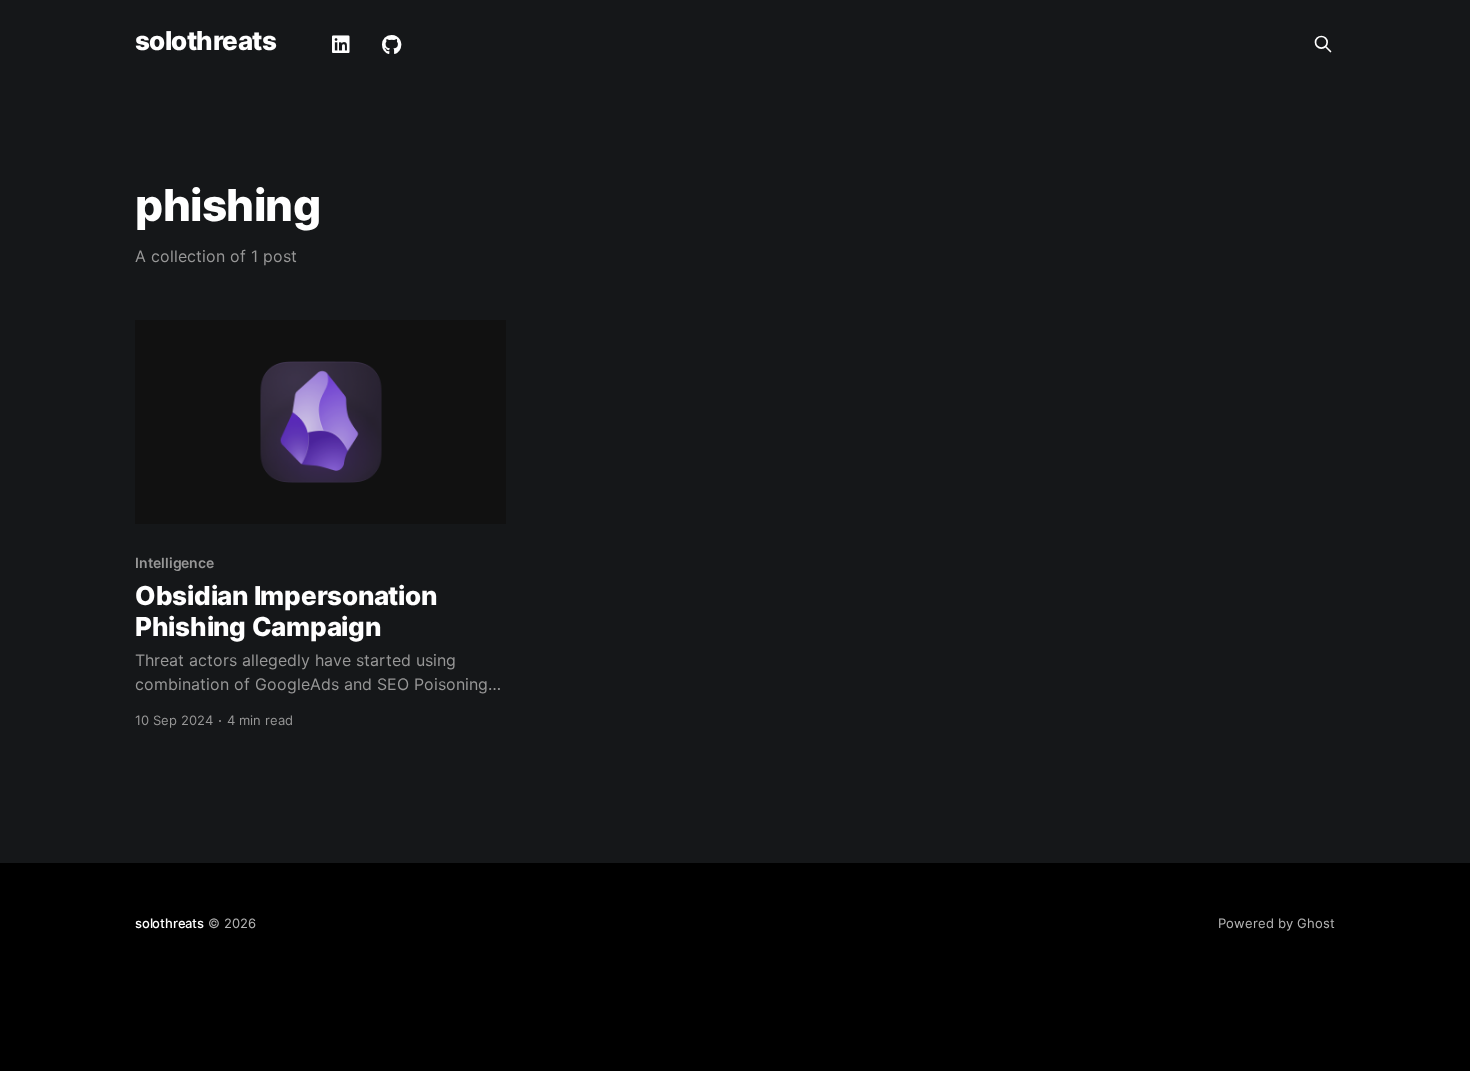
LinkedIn (341, 45)
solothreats (205, 41)
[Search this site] (1323, 44)
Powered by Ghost (1276, 923)
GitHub (391, 45)
